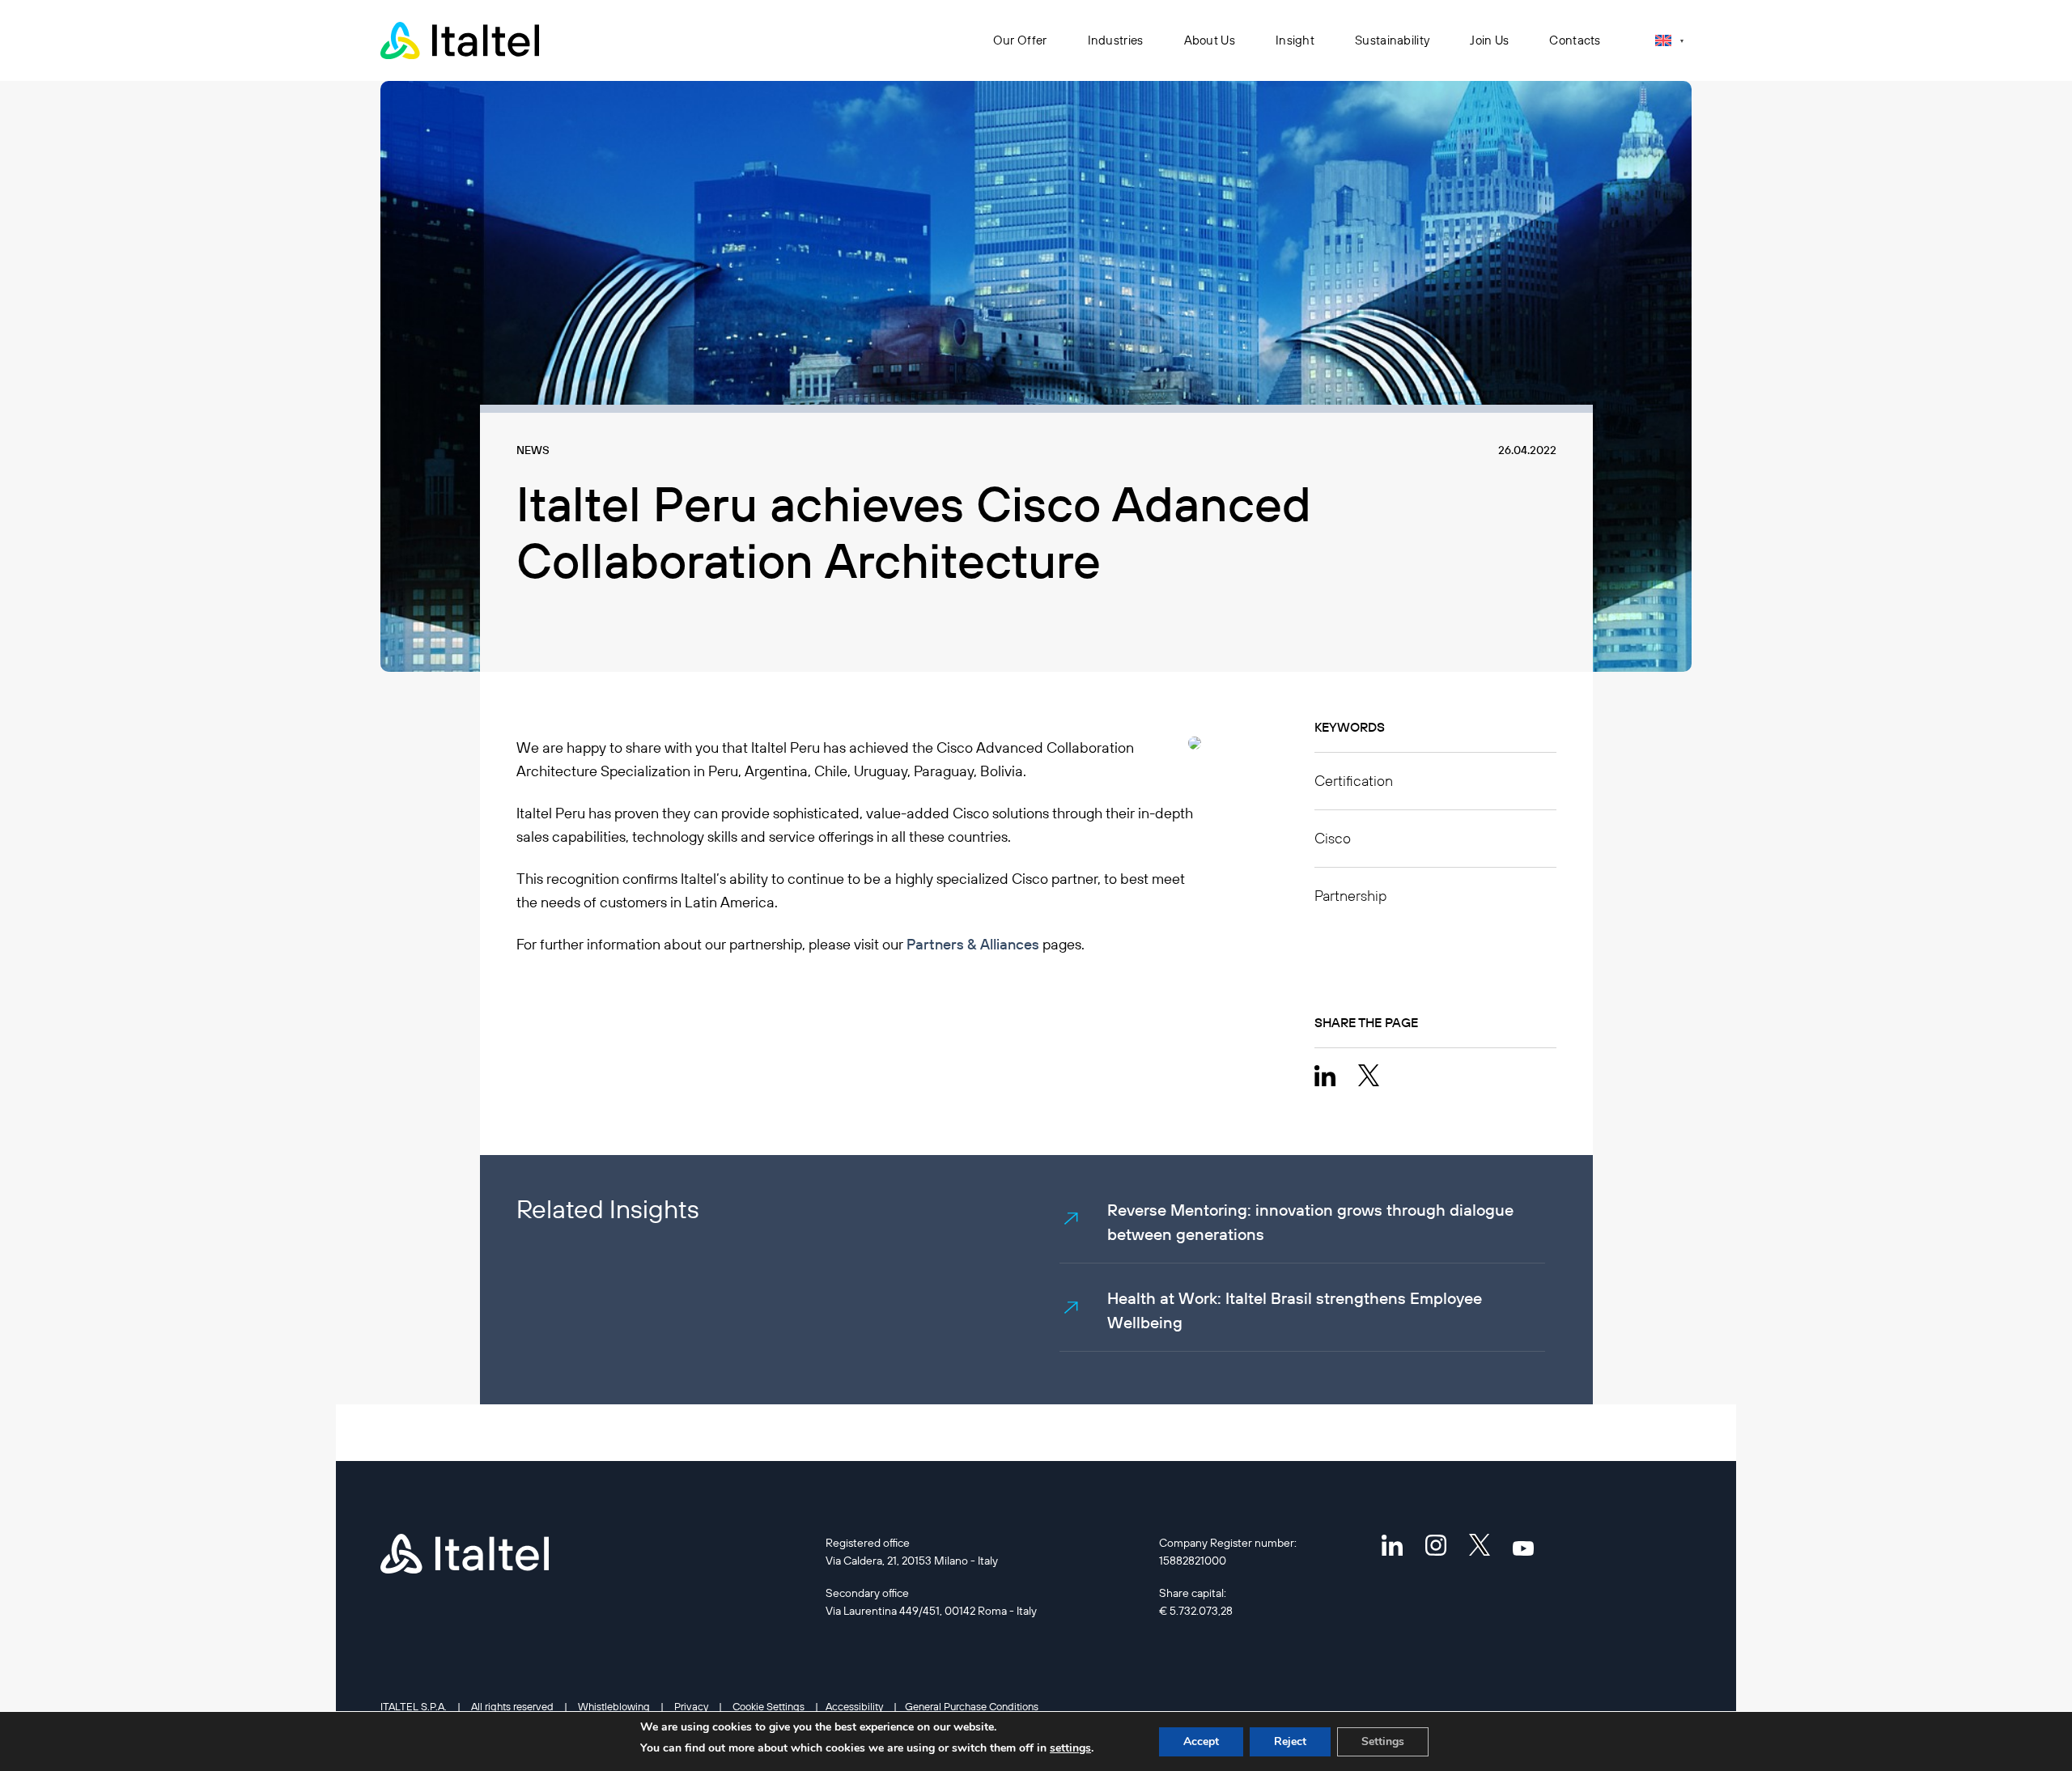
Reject (1290, 1741)
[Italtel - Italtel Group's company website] (461, 40)
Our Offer (1020, 40)
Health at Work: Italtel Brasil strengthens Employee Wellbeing (1295, 1310)
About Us (1210, 40)
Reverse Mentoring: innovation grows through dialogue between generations (1310, 1222)
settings (1070, 1748)
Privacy (691, 1706)
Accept (1201, 1741)
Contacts (1575, 40)
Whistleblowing (614, 1706)
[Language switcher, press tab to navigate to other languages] (1669, 40)
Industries (1116, 40)
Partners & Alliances (973, 944)
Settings (1383, 1741)
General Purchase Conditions (972, 1706)
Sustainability (1392, 40)
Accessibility (854, 1706)
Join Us (1489, 40)
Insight (1295, 40)
